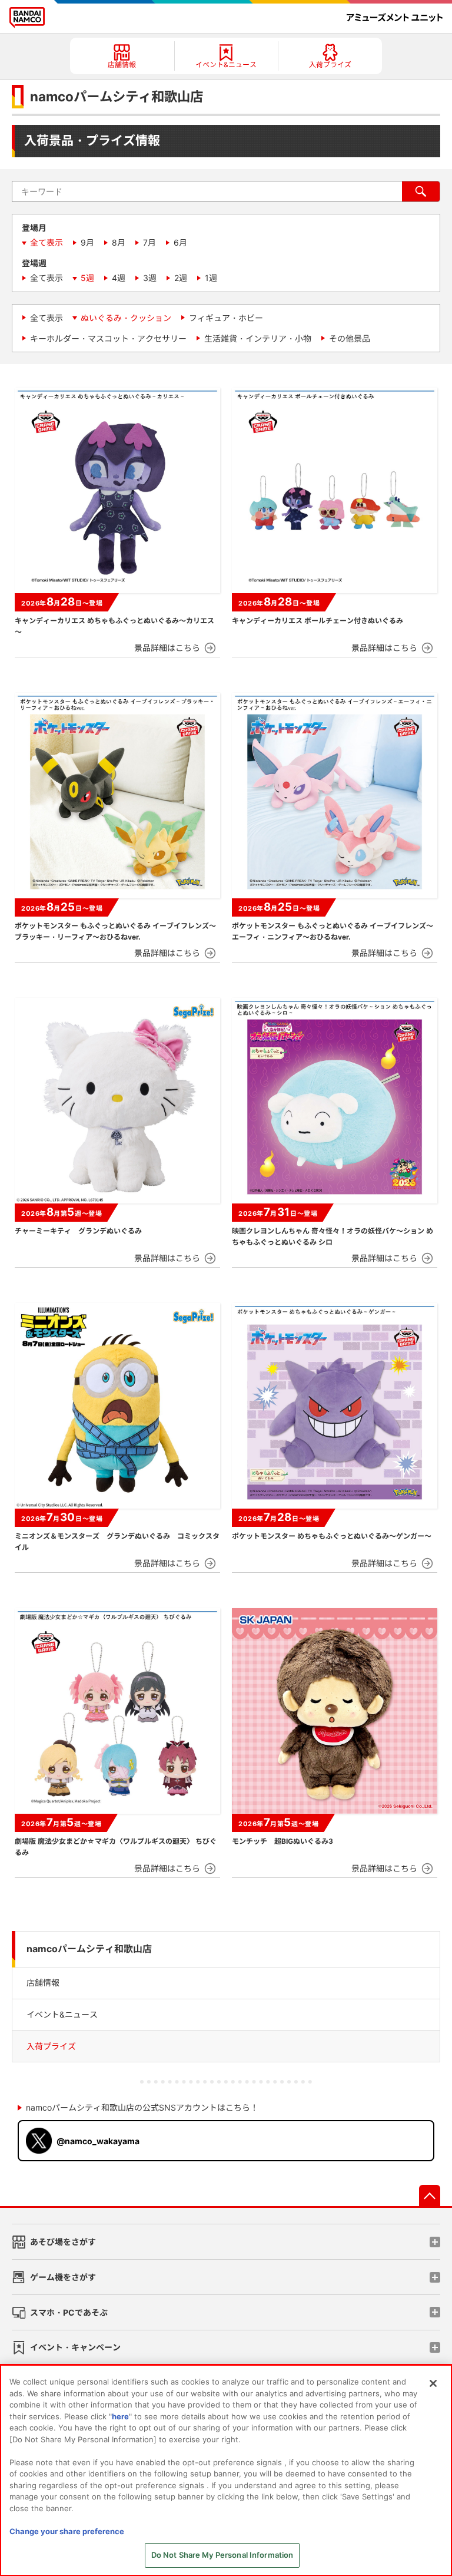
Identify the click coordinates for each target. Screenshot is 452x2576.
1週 (211, 278)
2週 (181, 278)
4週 (119, 278)
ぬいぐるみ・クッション (126, 318)
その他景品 (350, 338)
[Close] (433, 2383)
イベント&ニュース (62, 2014)
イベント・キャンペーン (75, 2347)
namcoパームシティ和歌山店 (89, 1949)
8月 (119, 242)
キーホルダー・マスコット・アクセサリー (108, 338)
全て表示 (46, 242)
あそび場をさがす (63, 2242)
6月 (180, 242)
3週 (150, 278)
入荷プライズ (51, 2046)
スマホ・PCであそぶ (69, 2312)
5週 (87, 278)
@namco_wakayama (98, 2141)
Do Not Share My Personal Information (222, 2555)
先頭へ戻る (430, 2195)
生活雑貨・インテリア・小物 (258, 338)
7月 (149, 242)
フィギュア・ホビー (226, 318)
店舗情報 (43, 1983)
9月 (87, 242)
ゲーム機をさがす (63, 2277)
